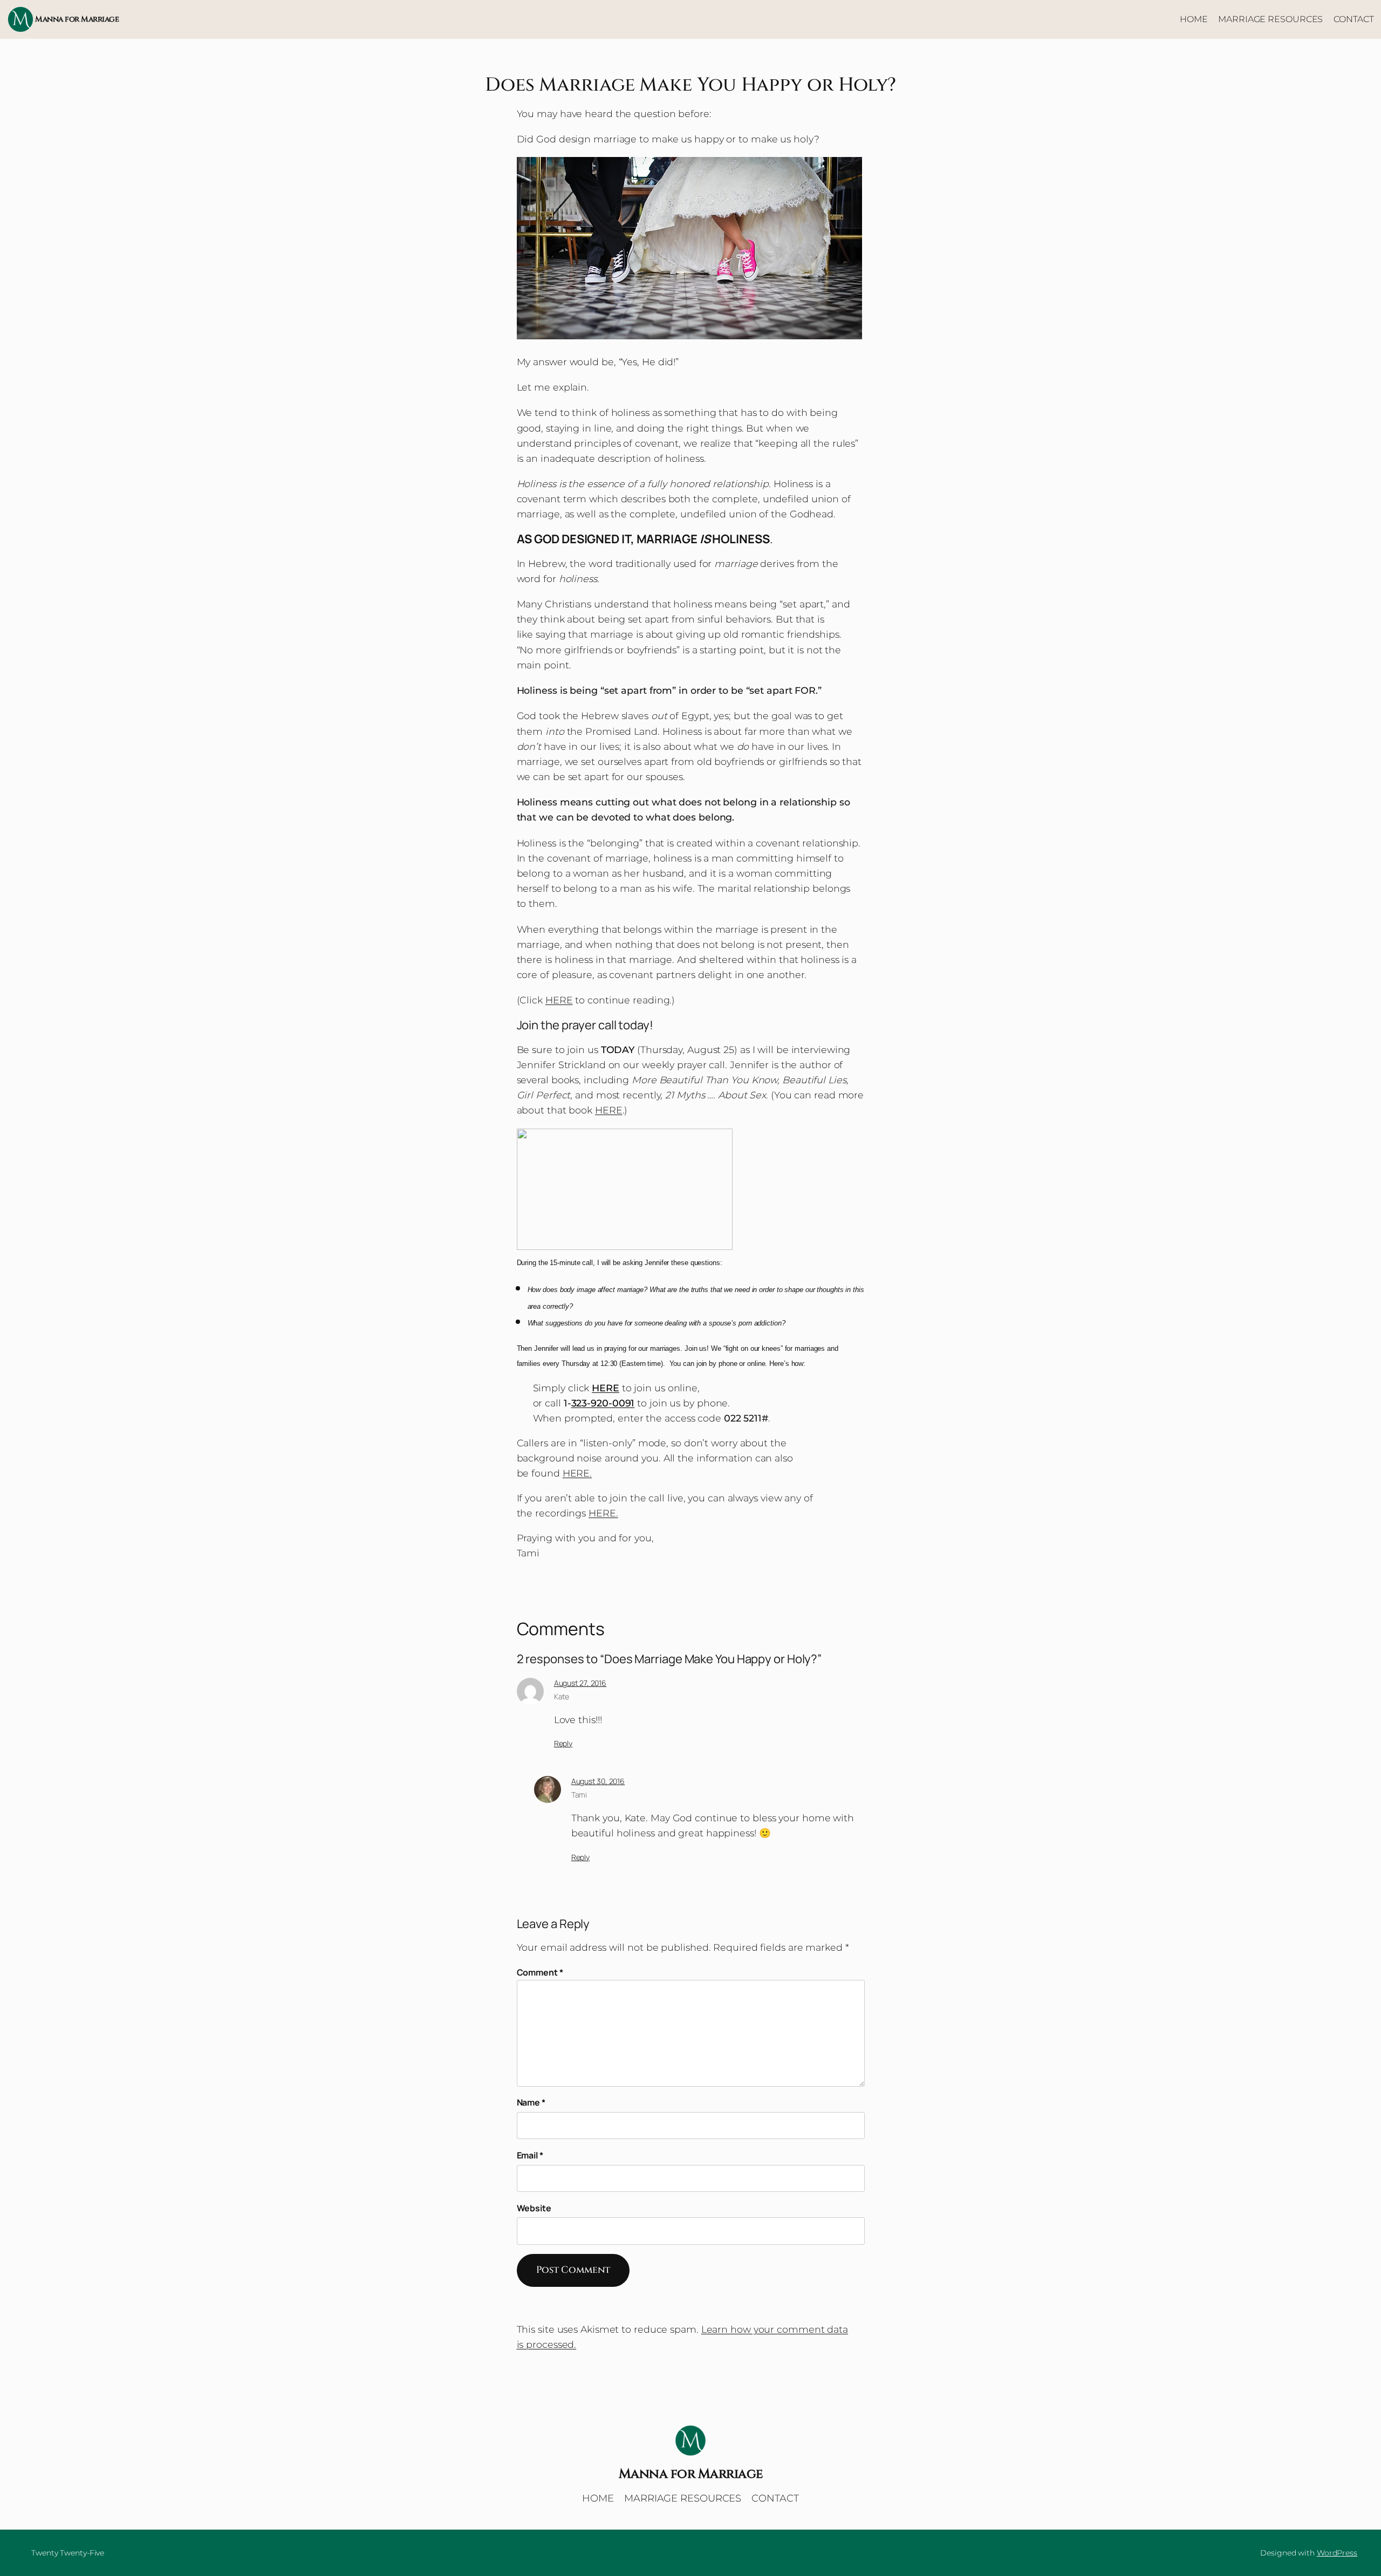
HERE (559, 1000)
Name (531, 2102)
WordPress (1337, 2553)
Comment (540, 1972)
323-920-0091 (603, 1403)
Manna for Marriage (77, 19)
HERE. (577, 1473)
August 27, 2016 (580, 1683)
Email (530, 2155)
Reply (563, 1743)
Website (534, 2208)
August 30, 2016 (598, 1781)
